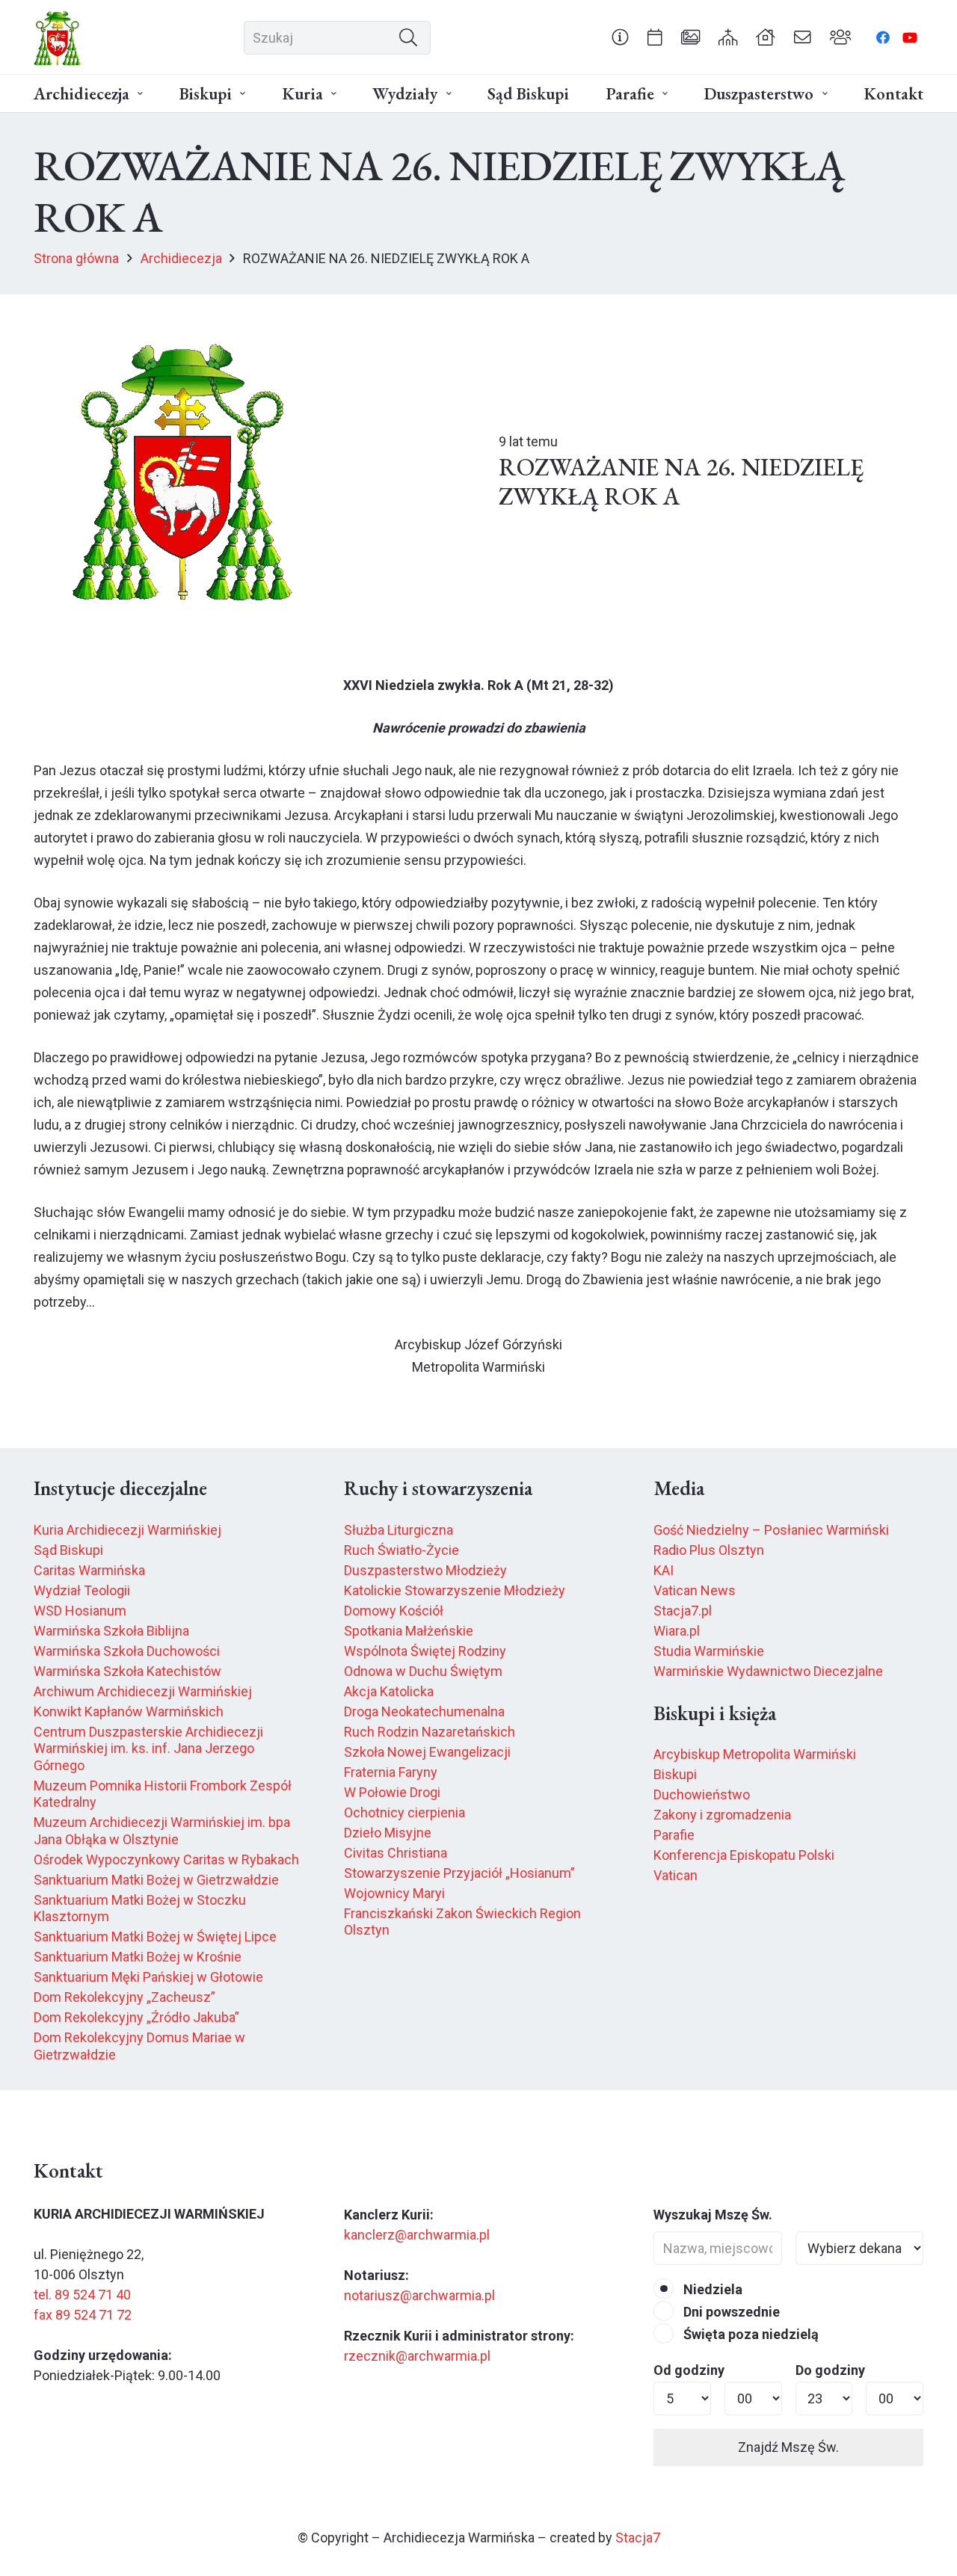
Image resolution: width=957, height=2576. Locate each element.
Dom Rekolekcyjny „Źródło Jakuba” (136, 2017)
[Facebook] (883, 37)
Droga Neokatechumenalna (424, 1711)
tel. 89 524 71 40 (82, 2295)
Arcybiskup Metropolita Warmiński (755, 1754)
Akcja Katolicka (389, 1691)
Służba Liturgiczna (399, 1530)
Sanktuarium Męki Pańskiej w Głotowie (148, 1977)
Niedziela (711, 2289)
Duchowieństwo (702, 1794)
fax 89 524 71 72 (83, 2315)
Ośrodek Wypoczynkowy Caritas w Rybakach (166, 1859)
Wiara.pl (677, 1631)
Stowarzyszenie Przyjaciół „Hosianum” (459, 1873)
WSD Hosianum (80, 1611)
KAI (664, 1570)
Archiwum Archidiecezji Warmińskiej (143, 1691)
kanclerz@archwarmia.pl (417, 2235)
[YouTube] (910, 37)
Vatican (676, 1875)
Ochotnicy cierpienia (404, 1812)
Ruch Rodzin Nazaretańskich (430, 1732)
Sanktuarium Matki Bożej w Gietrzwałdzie (156, 1880)
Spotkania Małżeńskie (409, 1631)
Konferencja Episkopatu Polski (744, 1855)
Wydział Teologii (82, 1590)
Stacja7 (638, 2538)
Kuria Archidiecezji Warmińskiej (127, 1530)
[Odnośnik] (620, 37)
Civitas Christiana (396, 1853)
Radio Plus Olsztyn (709, 1550)
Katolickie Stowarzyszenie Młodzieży (455, 1590)
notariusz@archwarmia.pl (419, 2295)
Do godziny (830, 2370)
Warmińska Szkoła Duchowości (127, 1651)
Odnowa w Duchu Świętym (423, 1671)
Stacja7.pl (683, 1611)
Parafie (674, 1835)
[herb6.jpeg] (58, 38)
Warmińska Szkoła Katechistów (127, 1671)
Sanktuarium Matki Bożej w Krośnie (138, 1957)
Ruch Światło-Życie (401, 1550)
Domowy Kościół (394, 1611)
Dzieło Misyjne (388, 1833)
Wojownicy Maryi (394, 1893)
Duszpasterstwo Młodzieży (425, 1570)
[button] (140, 94)
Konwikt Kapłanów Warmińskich (129, 1711)
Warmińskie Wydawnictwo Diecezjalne (768, 1671)
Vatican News (695, 1590)
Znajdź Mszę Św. (788, 2447)
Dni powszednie (730, 2312)
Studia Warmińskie (709, 1651)
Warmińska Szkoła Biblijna (111, 1631)
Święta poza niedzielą (750, 2334)
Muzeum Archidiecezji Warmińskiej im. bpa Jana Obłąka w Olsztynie (162, 1831)
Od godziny (689, 2370)
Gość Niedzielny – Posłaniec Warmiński (771, 1530)
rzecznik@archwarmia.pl (417, 2356)
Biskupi (675, 1774)
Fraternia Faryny (391, 1772)
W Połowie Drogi (392, 1792)
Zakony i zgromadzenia (722, 1815)
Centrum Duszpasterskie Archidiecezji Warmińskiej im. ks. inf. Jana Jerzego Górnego (148, 1748)
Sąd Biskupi (68, 1550)
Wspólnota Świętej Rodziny (425, 1651)
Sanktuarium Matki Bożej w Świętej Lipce (155, 1936)
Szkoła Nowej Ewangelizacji (427, 1752)
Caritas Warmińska (89, 1570)
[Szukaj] (408, 37)
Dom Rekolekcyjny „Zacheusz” (124, 1997)
